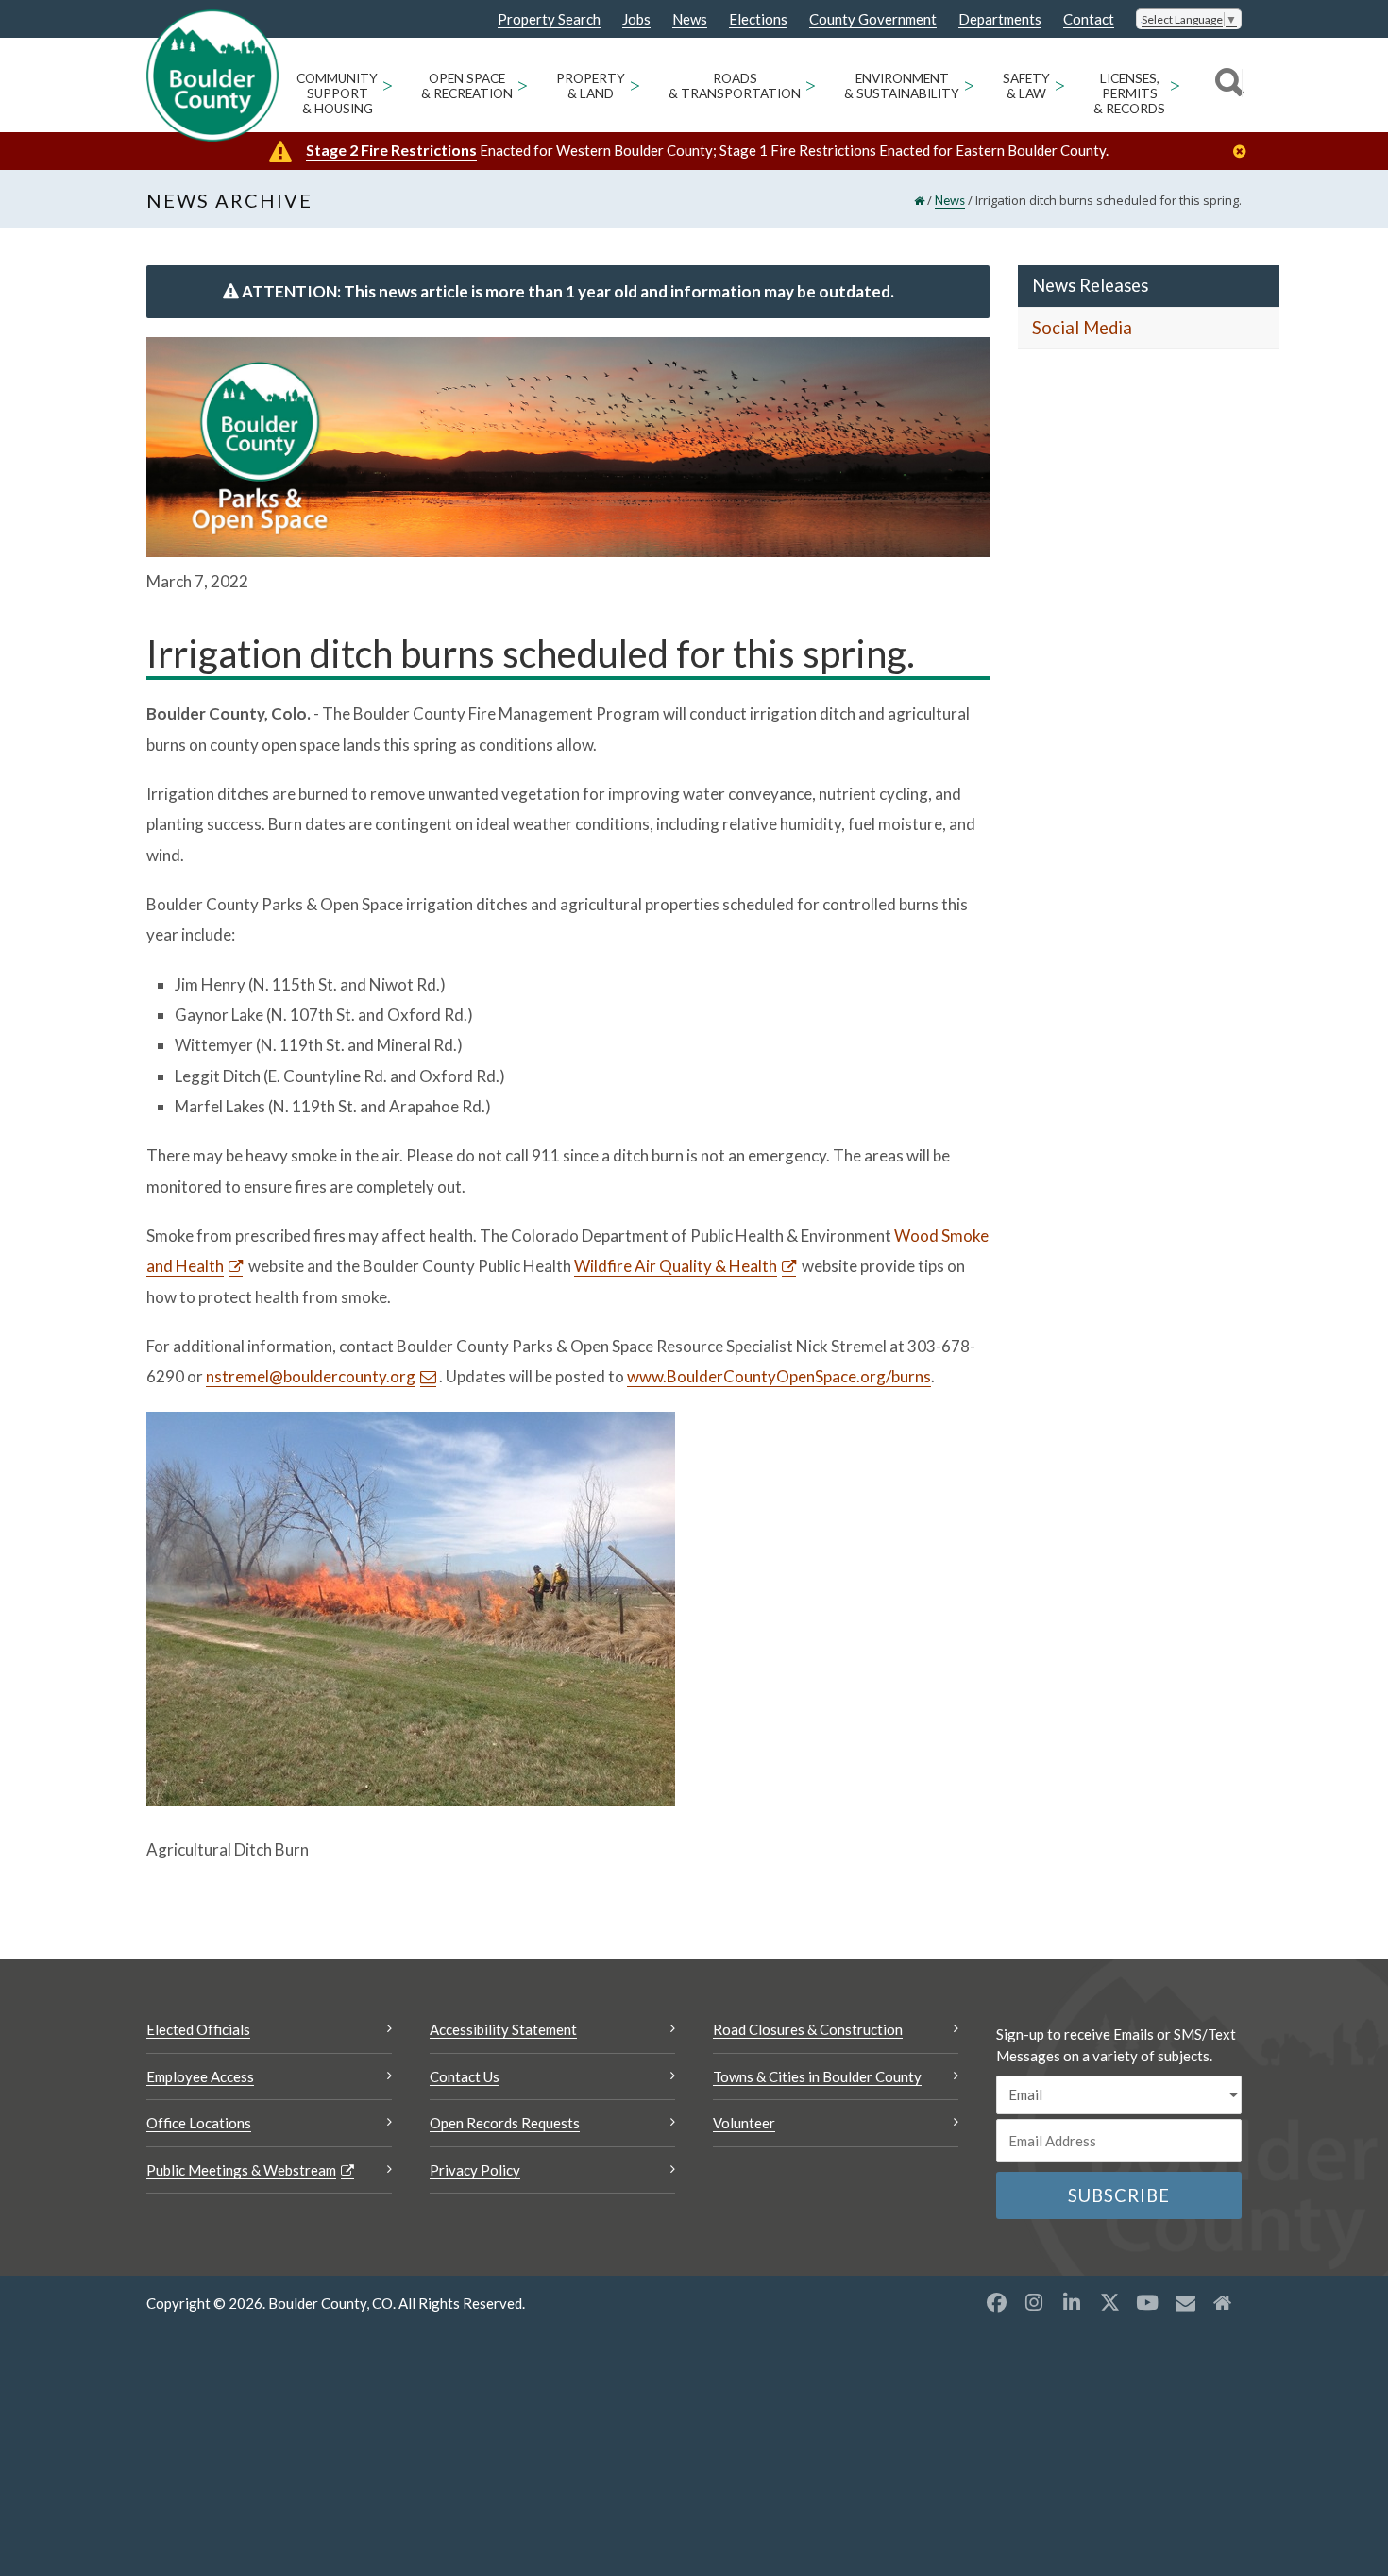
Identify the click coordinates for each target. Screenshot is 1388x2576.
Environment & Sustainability (902, 86)
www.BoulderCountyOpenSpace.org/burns (779, 1376)
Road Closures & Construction (808, 2029)
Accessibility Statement (503, 2029)
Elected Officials (198, 2029)
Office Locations (199, 2123)
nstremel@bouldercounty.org (311, 1376)
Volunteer (744, 2123)
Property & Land (591, 86)
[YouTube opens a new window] (1147, 2302)
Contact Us (465, 2076)
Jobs (636, 19)
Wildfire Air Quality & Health (676, 1266)
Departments (1000, 19)
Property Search (549, 20)
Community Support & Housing (337, 93)
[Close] (1244, 152)
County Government (873, 19)
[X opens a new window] (1109, 2302)
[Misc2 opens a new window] (1223, 2302)
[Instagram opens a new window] (1034, 2302)
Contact (1089, 19)
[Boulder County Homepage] (212, 76)
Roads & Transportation (735, 86)
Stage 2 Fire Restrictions (391, 150)
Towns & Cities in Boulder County (817, 2076)
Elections (758, 19)
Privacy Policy (475, 2170)
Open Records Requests (505, 2123)
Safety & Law (1026, 86)
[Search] (1226, 85)
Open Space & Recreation (467, 86)
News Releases (1090, 285)
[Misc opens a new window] (1185, 2302)
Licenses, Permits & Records (1129, 93)
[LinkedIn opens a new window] (1072, 2302)
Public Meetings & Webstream (241, 2170)
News (690, 19)
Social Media (1082, 328)
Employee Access (200, 2076)
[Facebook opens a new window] (996, 2302)
